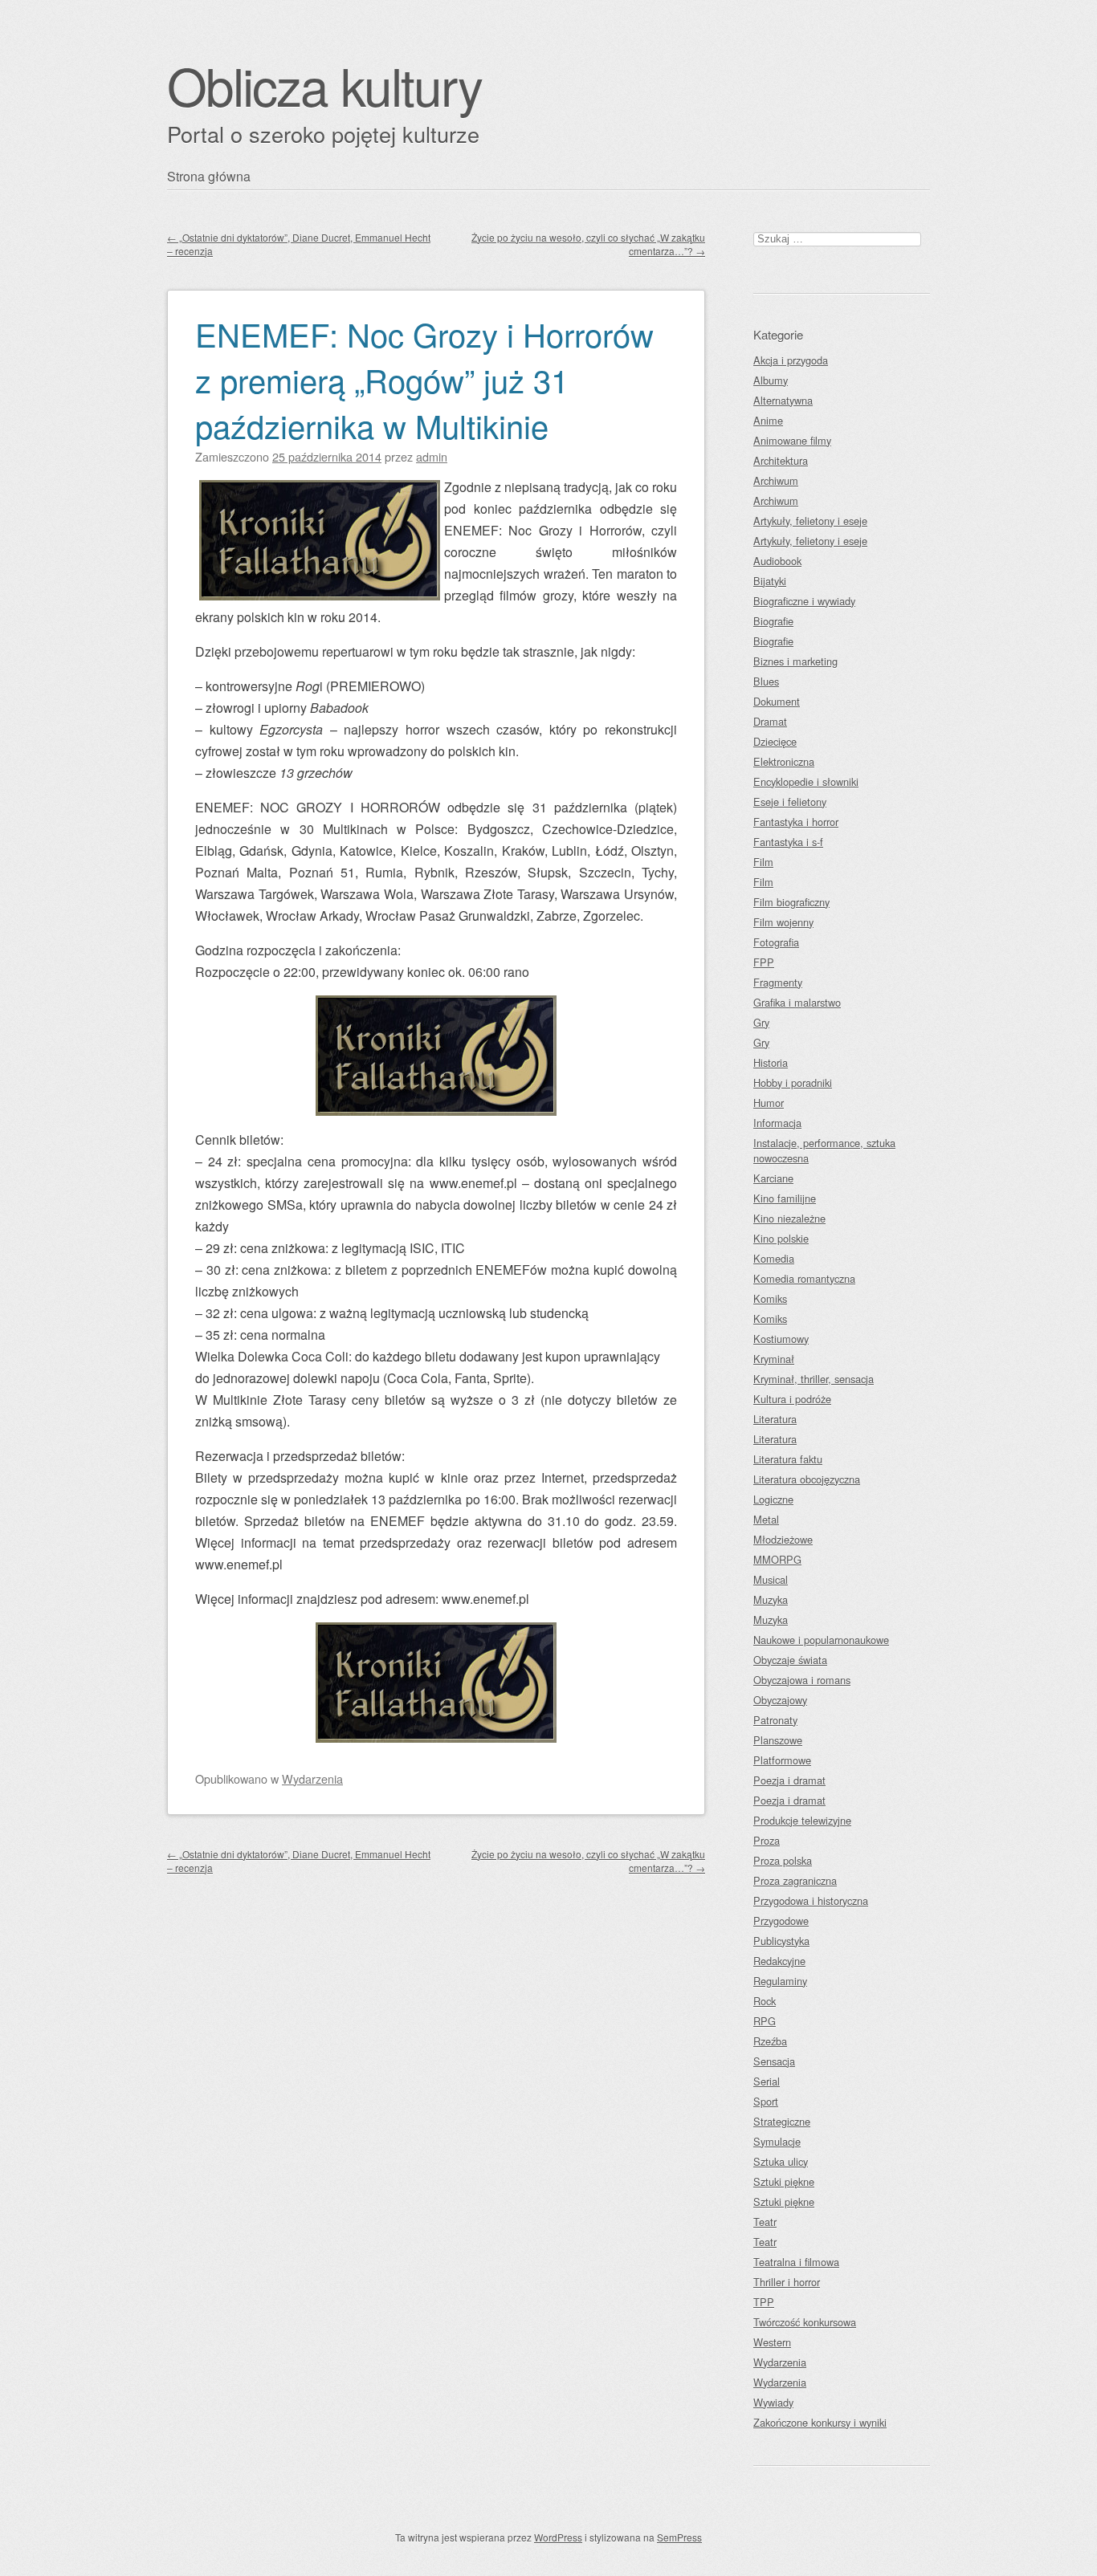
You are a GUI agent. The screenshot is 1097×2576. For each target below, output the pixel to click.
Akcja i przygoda (791, 360)
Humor (769, 1103)
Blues (766, 681)
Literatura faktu (788, 1459)
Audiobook (777, 561)
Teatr (765, 2222)
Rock (765, 2001)
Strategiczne (782, 2121)
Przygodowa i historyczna (811, 1900)
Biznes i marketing (795, 661)
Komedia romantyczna (804, 1278)
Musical (771, 1579)
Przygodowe (781, 1921)
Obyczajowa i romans (802, 1680)
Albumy (771, 380)
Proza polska (783, 1860)
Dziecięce (775, 741)
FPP (764, 962)
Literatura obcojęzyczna (807, 1479)
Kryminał (774, 1359)
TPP (764, 2302)
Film (763, 862)
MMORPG (777, 1559)
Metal (766, 1519)
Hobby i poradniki (793, 1082)
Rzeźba (770, 2041)
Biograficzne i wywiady (804, 601)
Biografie (773, 621)
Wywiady (773, 2402)
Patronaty (775, 1720)
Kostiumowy (781, 1339)
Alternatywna (783, 400)
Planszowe (778, 1740)
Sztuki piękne (784, 2181)
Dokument (777, 701)
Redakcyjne (779, 1961)
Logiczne (773, 1499)
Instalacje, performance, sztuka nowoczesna (824, 1150)
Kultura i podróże (792, 1399)
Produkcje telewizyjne (802, 1820)
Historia (771, 1062)
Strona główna (209, 176)
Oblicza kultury (324, 85)
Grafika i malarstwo (797, 1002)
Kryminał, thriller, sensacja (814, 1379)
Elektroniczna (784, 761)
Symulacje (777, 2141)
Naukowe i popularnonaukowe (821, 1640)
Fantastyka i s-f (788, 842)
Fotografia (776, 942)
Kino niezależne (789, 1218)
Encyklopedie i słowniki (806, 781)
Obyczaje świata (790, 1660)
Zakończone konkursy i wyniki (820, 2422)
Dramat (770, 721)
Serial (767, 2081)
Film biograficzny (791, 902)
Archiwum (776, 480)
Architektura (781, 460)
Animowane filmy (792, 440)
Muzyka (771, 1599)
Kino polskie (781, 1238)
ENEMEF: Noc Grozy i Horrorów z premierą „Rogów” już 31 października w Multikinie (424, 379)
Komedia (774, 1258)
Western (772, 2342)
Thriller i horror (787, 2282)
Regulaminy (780, 1981)
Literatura (775, 1419)
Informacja (777, 1123)
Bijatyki (770, 581)
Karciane (773, 1178)
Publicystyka (781, 1941)
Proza (767, 1840)
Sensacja (774, 2061)
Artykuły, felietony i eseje (810, 521)
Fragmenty (778, 982)
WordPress (558, 2537)
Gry (761, 1022)
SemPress (679, 2537)
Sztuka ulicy (781, 2161)
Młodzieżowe (783, 1539)
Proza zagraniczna (795, 1880)
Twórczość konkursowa (805, 2322)
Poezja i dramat (789, 1780)
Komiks (770, 1298)
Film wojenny (783, 922)
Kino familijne (785, 1198)
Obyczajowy (780, 1700)
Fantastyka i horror (796, 822)
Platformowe (782, 1760)
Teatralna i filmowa (796, 2262)
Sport (766, 2101)
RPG (765, 2021)
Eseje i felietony (790, 802)
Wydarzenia (312, 1778)
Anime (768, 420)
